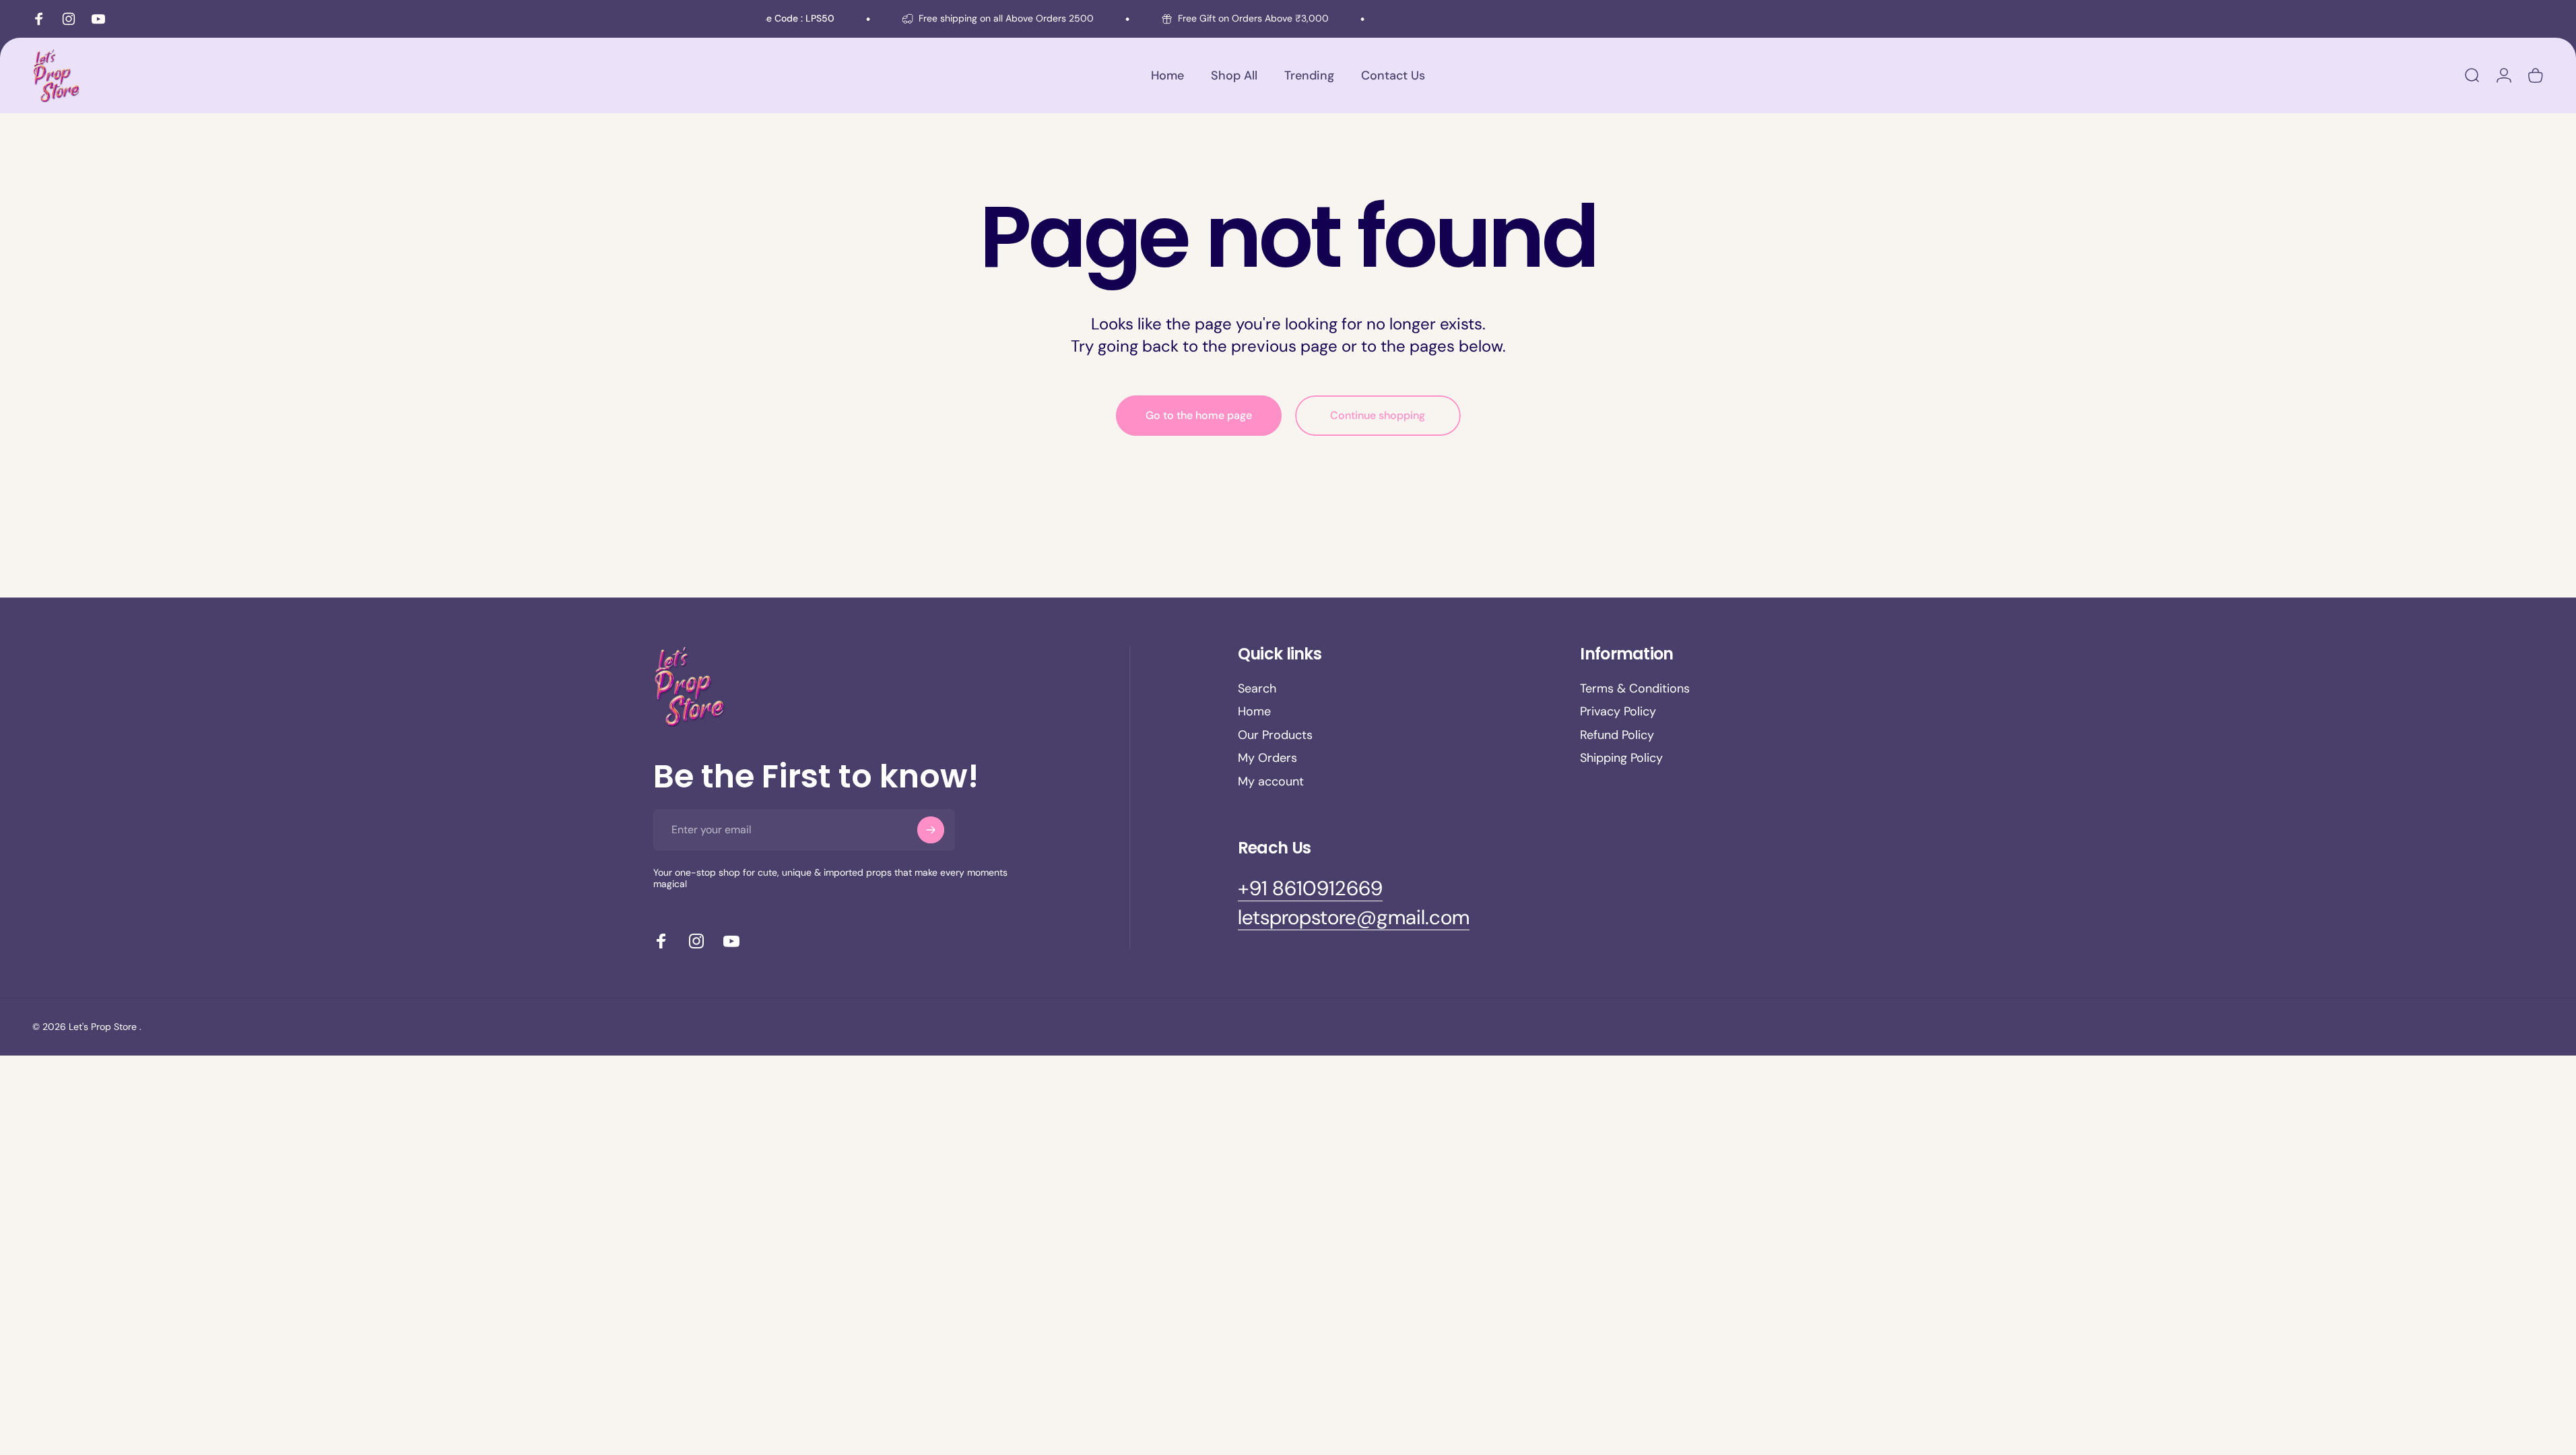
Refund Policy (1617, 735)
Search (1257, 689)
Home (1254, 712)
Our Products (1275, 735)
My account (1271, 782)
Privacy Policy (1618, 712)
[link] (1310, 888)
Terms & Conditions (1635, 689)
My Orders (1267, 758)
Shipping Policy (1621, 758)
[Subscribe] (931, 830)
